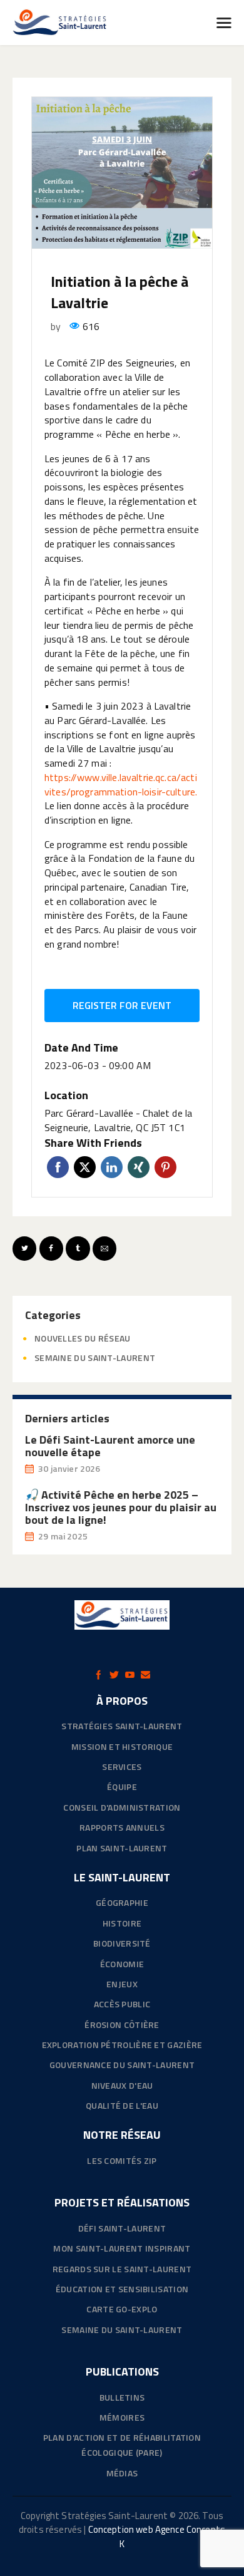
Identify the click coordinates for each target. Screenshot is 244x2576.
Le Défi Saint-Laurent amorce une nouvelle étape (110, 1446)
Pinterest (165, 1167)
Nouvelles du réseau (83, 1338)
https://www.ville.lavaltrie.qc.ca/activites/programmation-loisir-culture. (121, 784)
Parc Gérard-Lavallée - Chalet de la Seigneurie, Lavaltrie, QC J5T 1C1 (118, 1120)
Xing (139, 1167)
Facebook (58, 1167)
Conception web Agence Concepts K (157, 2537)
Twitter (85, 1167)
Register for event (122, 1005)
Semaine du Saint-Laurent (95, 1358)
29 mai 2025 (63, 1536)
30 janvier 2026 (69, 1468)
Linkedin (112, 1167)
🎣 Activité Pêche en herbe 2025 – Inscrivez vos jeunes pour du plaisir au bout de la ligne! (121, 1508)
